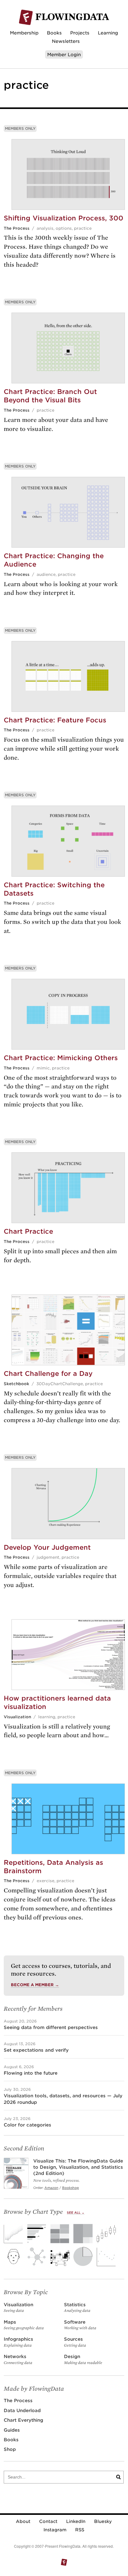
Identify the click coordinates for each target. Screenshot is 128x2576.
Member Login (64, 54)
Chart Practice (28, 1231)
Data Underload (22, 2410)
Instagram (55, 2530)
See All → (76, 2213)
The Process (17, 228)
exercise (46, 1881)
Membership (24, 33)
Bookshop (71, 2188)
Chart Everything (23, 2420)
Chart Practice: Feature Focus (55, 720)
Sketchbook (16, 1384)
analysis (45, 228)
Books (54, 33)
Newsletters (66, 41)
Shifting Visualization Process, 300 (64, 218)
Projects (80, 33)
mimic (43, 1068)
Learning (108, 33)
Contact (48, 2521)
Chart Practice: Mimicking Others (61, 1058)
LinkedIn (76, 2521)
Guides (12, 2430)
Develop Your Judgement (47, 1547)
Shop (10, 2449)
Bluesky (103, 2521)
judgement (48, 1557)
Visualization (17, 1717)
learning (47, 1717)
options (64, 228)
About (23, 2521)
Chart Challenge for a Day (48, 1374)
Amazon (51, 2188)
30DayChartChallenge (60, 1384)
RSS (80, 2530)
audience (46, 574)
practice (83, 228)
